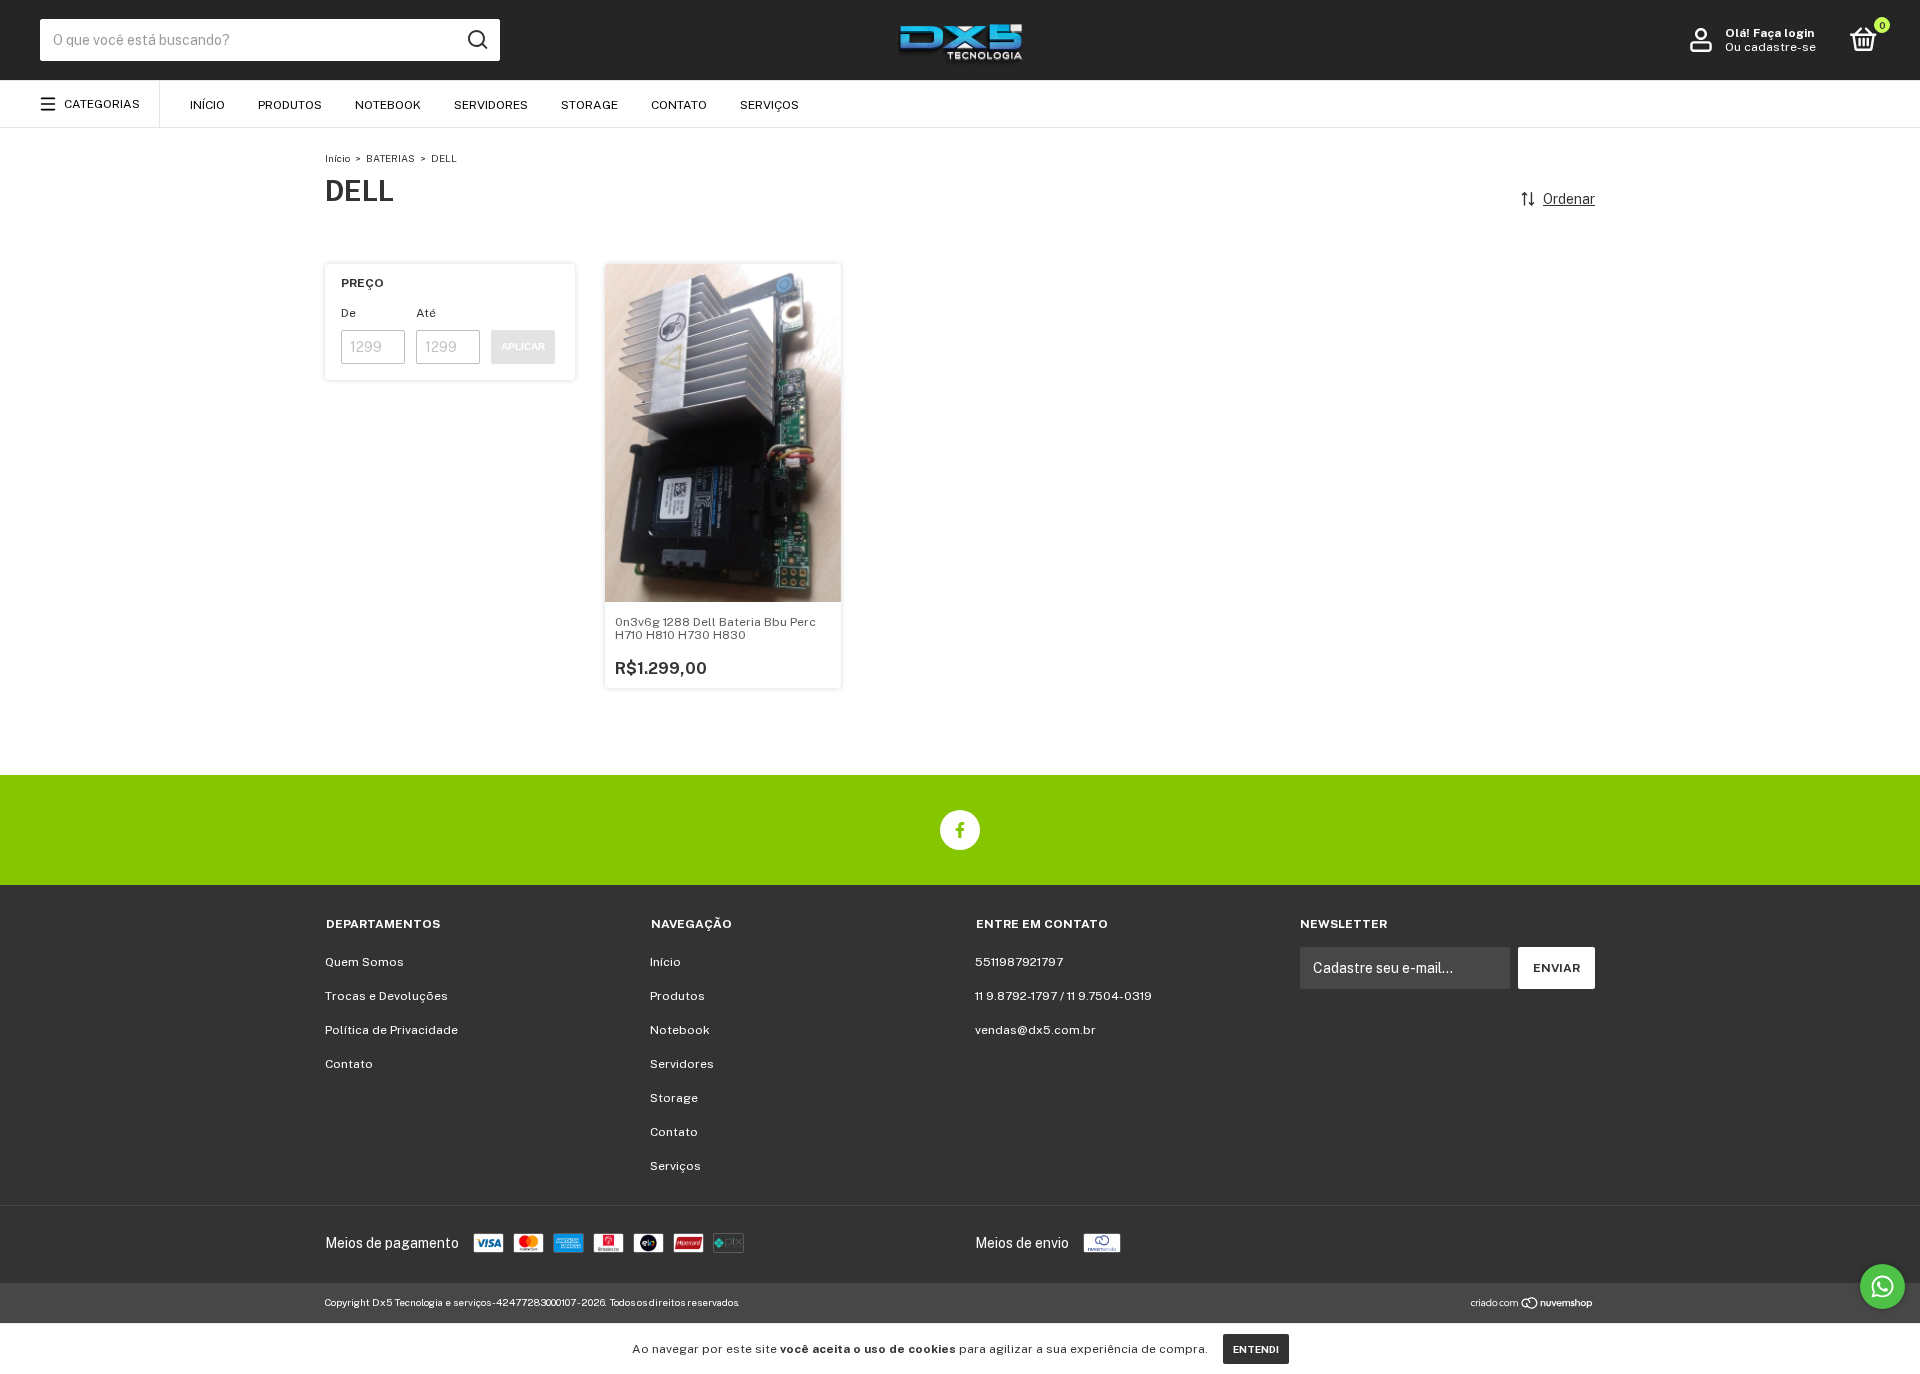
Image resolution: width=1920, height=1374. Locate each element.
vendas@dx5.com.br (1035, 1030)
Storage (589, 105)
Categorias (102, 104)
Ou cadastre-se (1770, 47)
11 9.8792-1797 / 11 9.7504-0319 (1063, 996)
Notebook (388, 105)
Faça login (1783, 33)
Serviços (769, 105)
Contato (679, 105)
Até (426, 313)
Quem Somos (364, 962)
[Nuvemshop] (1532, 1305)
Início (207, 105)
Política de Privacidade (391, 1030)
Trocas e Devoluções (386, 996)
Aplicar (523, 346)
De (348, 313)
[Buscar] (476, 40)
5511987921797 (1019, 962)
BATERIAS (390, 158)
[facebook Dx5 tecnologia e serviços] (960, 830)
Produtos (290, 105)
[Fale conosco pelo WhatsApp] (1882, 1286)
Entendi (1256, 1349)
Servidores (491, 105)
